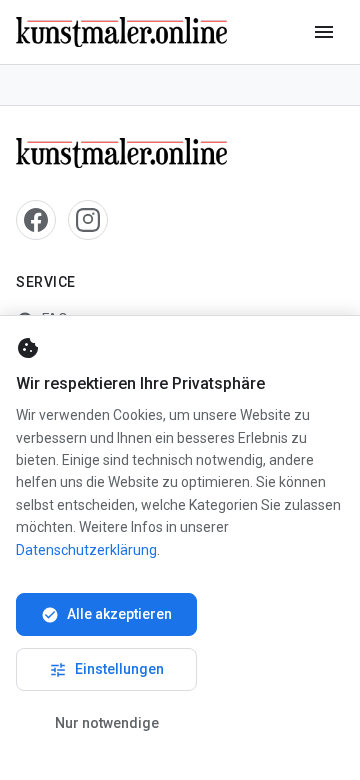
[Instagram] (88, 220)
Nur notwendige (107, 723)
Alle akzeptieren (106, 615)
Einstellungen (106, 670)
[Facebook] (36, 220)
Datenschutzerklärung (86, 550)
